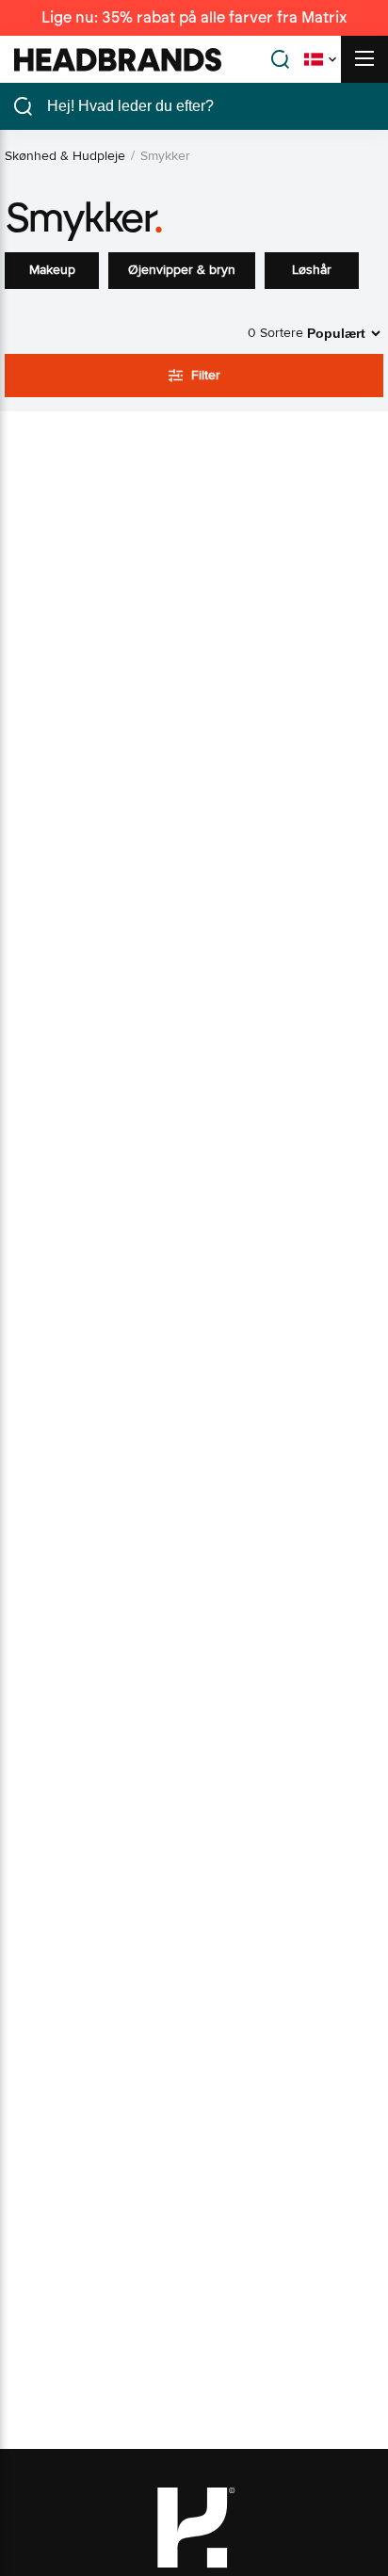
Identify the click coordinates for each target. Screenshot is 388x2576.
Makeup (52, 270)
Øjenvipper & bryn (182, 270)
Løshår (312, 270)
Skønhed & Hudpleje (65, 156)
